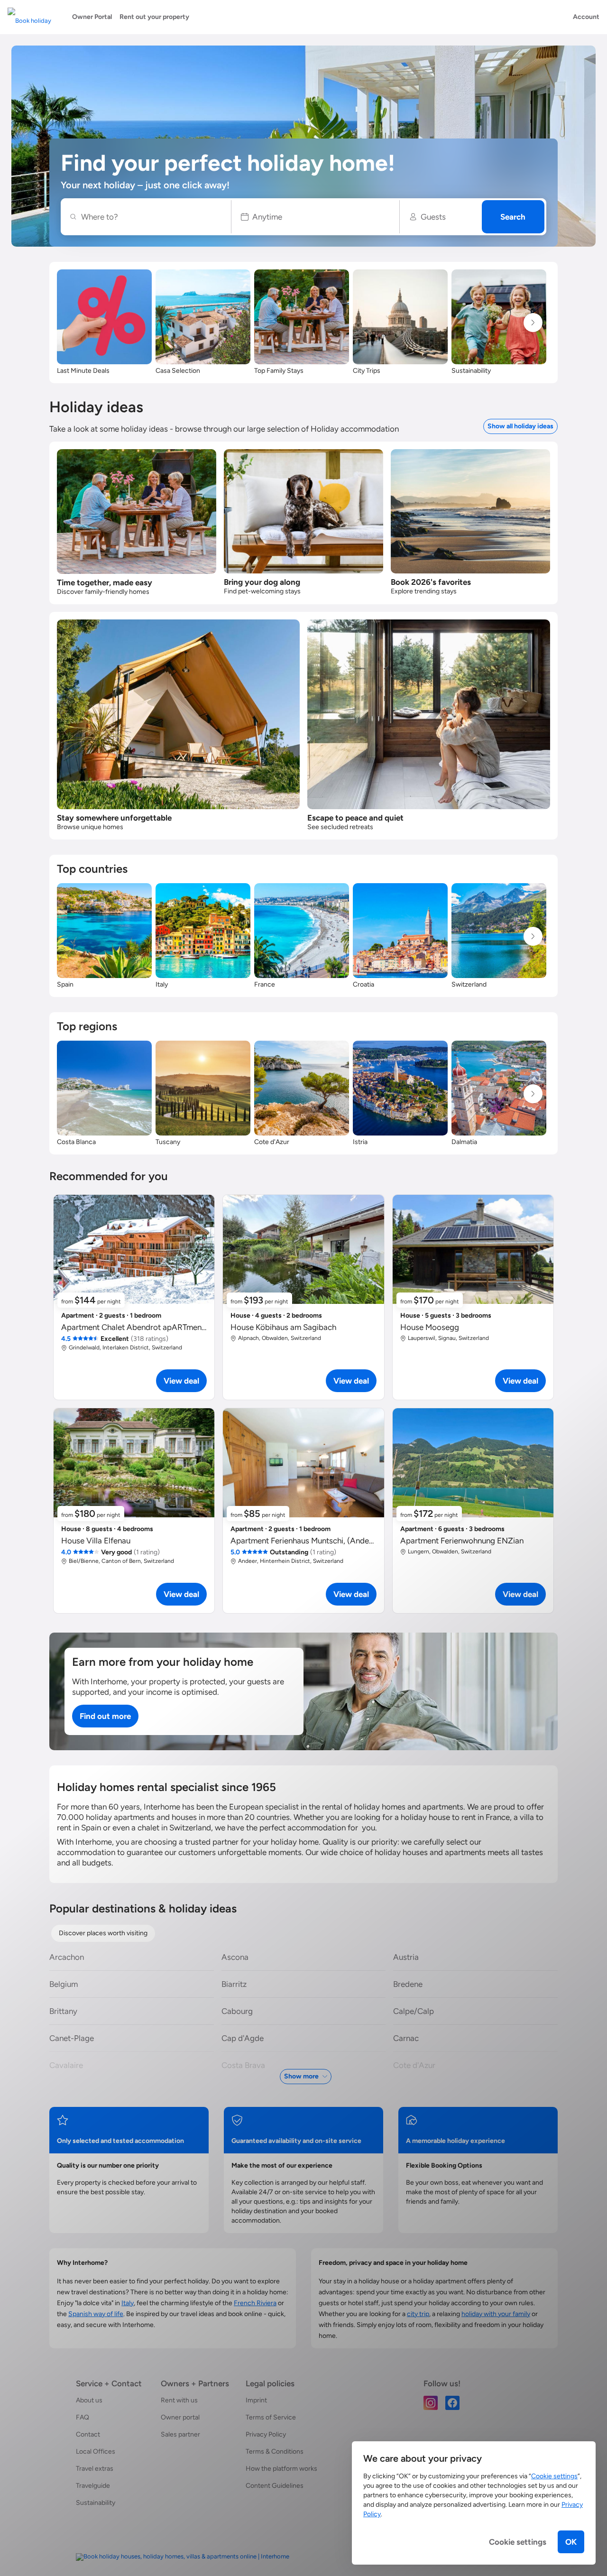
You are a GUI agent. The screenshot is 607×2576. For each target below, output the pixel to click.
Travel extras (95, 2469)
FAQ (83, 2417)
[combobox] (151, 217)
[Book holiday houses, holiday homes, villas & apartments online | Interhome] (183, 2557)
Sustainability (96, 2503)
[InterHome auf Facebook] (452, 2402)
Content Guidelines (275, 2486)
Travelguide (93, 2486)
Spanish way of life (96, 2314)
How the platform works (281, 2469)
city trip (418, 2314)
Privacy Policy (266, 2434)
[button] (316, 217)
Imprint (256, 2400)
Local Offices (96, 2451)
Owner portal (180, 2417)
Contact (88, 2434)
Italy (128, 2303)
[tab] (103, 1933)
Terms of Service (271, 2417)
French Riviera (255, 2303)
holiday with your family (496, 2314)
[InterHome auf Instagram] (431, 2402)
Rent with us (179, 2400)
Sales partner (180, 2434)
